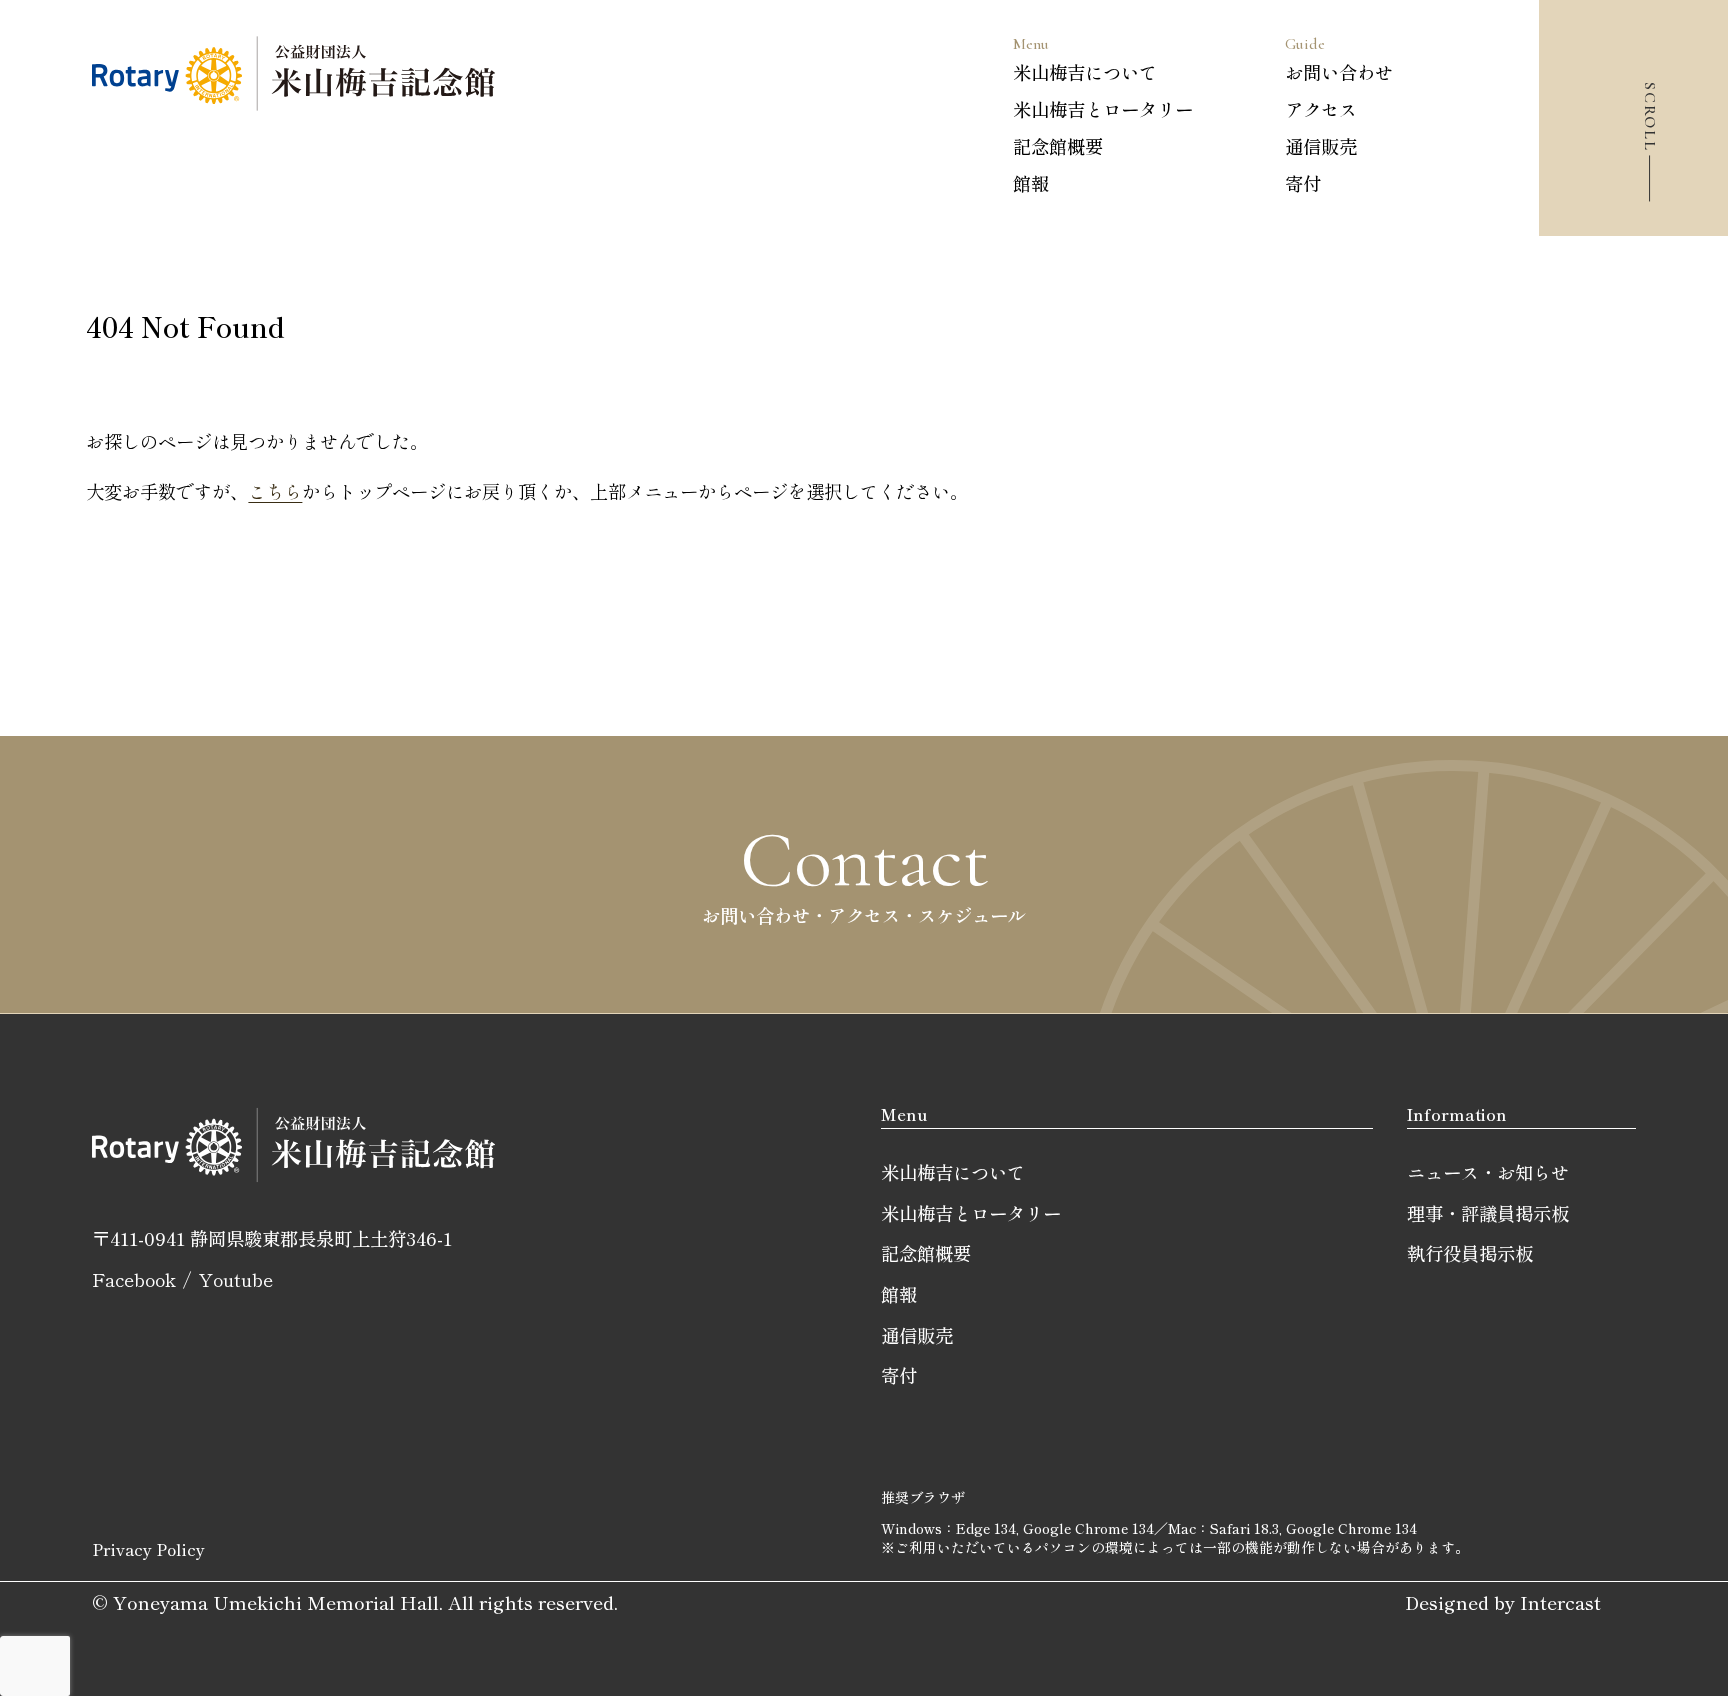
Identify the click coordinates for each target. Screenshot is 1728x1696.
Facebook (134, 1279)
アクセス (1321, 109)
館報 (1031, 183)
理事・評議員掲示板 (1488, 1213)
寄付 (1303, 183)
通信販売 (1321, 146)
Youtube (236, 1279)
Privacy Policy (148, 1549)
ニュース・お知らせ (1488, 1172)
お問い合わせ (1339, 72)
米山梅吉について (1085, 72)
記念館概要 (1058, 146)
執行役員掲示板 (1470, 1253)
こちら (275, 491)
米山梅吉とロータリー (1103, 109)
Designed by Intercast (1503, 1602)
